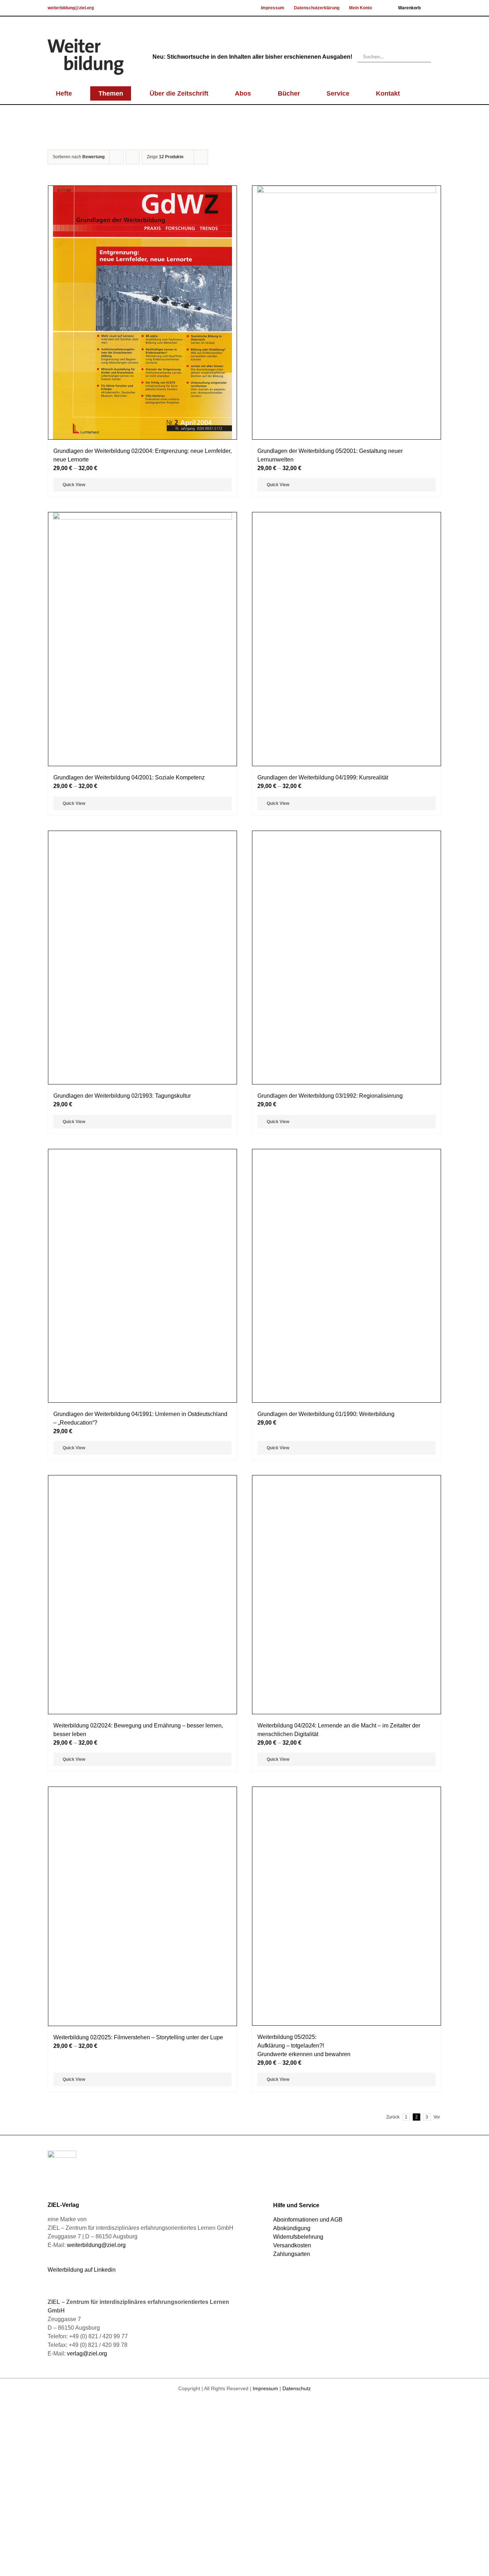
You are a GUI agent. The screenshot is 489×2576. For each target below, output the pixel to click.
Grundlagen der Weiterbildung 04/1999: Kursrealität (323, 1061)
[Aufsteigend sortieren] (133, 157)
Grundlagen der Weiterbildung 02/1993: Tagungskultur (122, 1663)
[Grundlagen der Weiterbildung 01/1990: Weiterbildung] (347, 1985)
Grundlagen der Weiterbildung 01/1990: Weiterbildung (326, 2265)
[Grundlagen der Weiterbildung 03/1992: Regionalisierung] (347, 1383)
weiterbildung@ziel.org (71, 8)
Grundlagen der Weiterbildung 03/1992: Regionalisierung (330, 1663)
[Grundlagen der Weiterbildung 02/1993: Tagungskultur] (142, 1383)
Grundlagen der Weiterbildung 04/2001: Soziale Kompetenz (129, 777)
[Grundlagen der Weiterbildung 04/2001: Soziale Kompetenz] (142, 639)
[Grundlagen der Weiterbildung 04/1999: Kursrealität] (347, 781)
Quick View (74, 485)
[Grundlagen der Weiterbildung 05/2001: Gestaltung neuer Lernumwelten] (347, 313)
